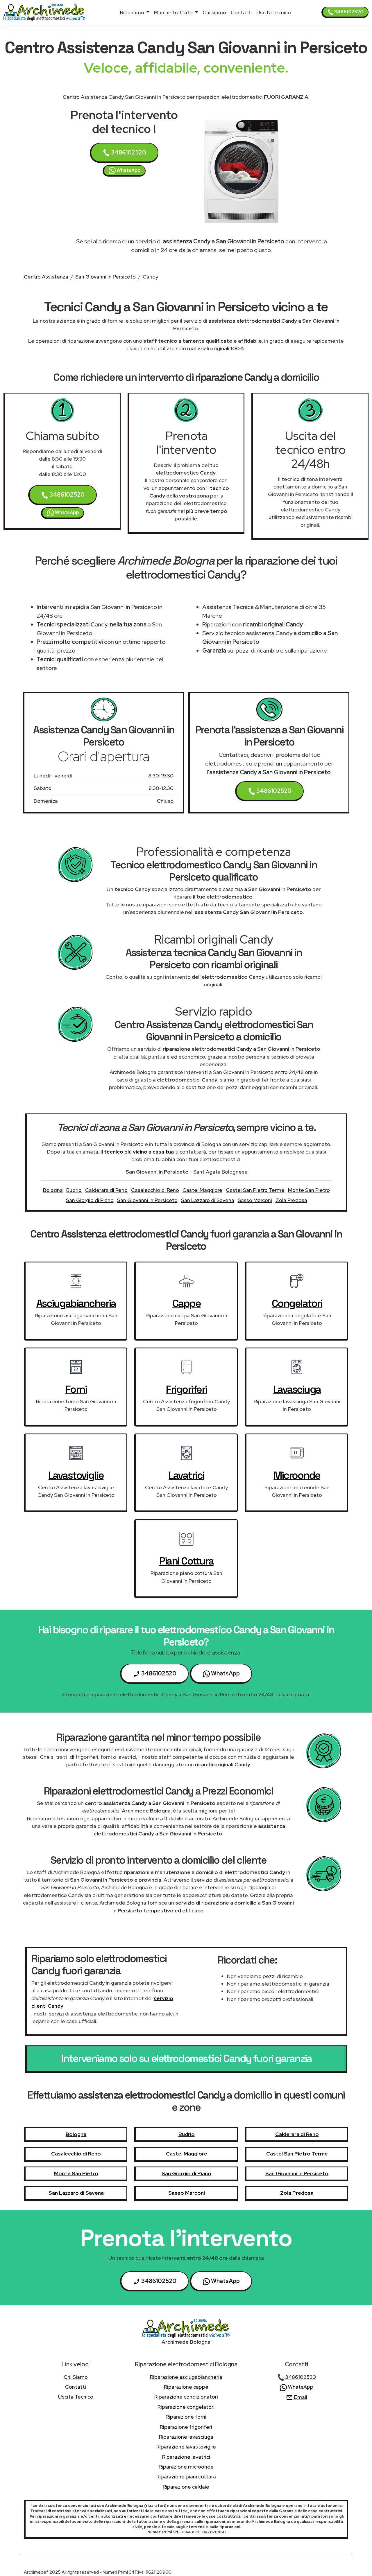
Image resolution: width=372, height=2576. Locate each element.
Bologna (53, 1190)
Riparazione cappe (186, 2387)
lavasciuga (297, 1389)
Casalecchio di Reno (155, 1190)
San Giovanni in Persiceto (105, 277)
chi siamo (214, 12)
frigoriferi (186, 1389)
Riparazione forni (186, 2417)
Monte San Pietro (309, 1190)
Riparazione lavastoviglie (186, 2447)
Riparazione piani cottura (186, 2477)
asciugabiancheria (76, 1303)
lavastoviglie (76, 1475)
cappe (187, 1303)
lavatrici (186, 1475)
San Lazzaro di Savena (208, 1200)
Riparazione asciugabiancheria (186, 2377)
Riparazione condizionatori (186, 2397)
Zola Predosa (291, 1200)
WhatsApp (128, 170)
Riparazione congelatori (186, 2407)
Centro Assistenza (46, 277)
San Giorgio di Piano (90, 1200)
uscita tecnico (274, 12)
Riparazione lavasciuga (186, 2437)
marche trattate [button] (174, 12)
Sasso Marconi (255, 1200)
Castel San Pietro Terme (255, 1190)
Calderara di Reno (106, 1190)
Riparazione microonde (186, 2467)
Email (300, 2397)
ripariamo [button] (133, 12)
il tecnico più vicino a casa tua (137, 1152)
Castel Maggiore (202, 1190)
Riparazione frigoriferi (186, 2427)
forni (76, 1389)
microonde (297, 1475)
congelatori (297, 1303)
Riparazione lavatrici (186, 2457)
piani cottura (186, 1561)
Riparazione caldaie (186, 2487)
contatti (241, 12)
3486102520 (348, 12)
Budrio (74, 1190)
